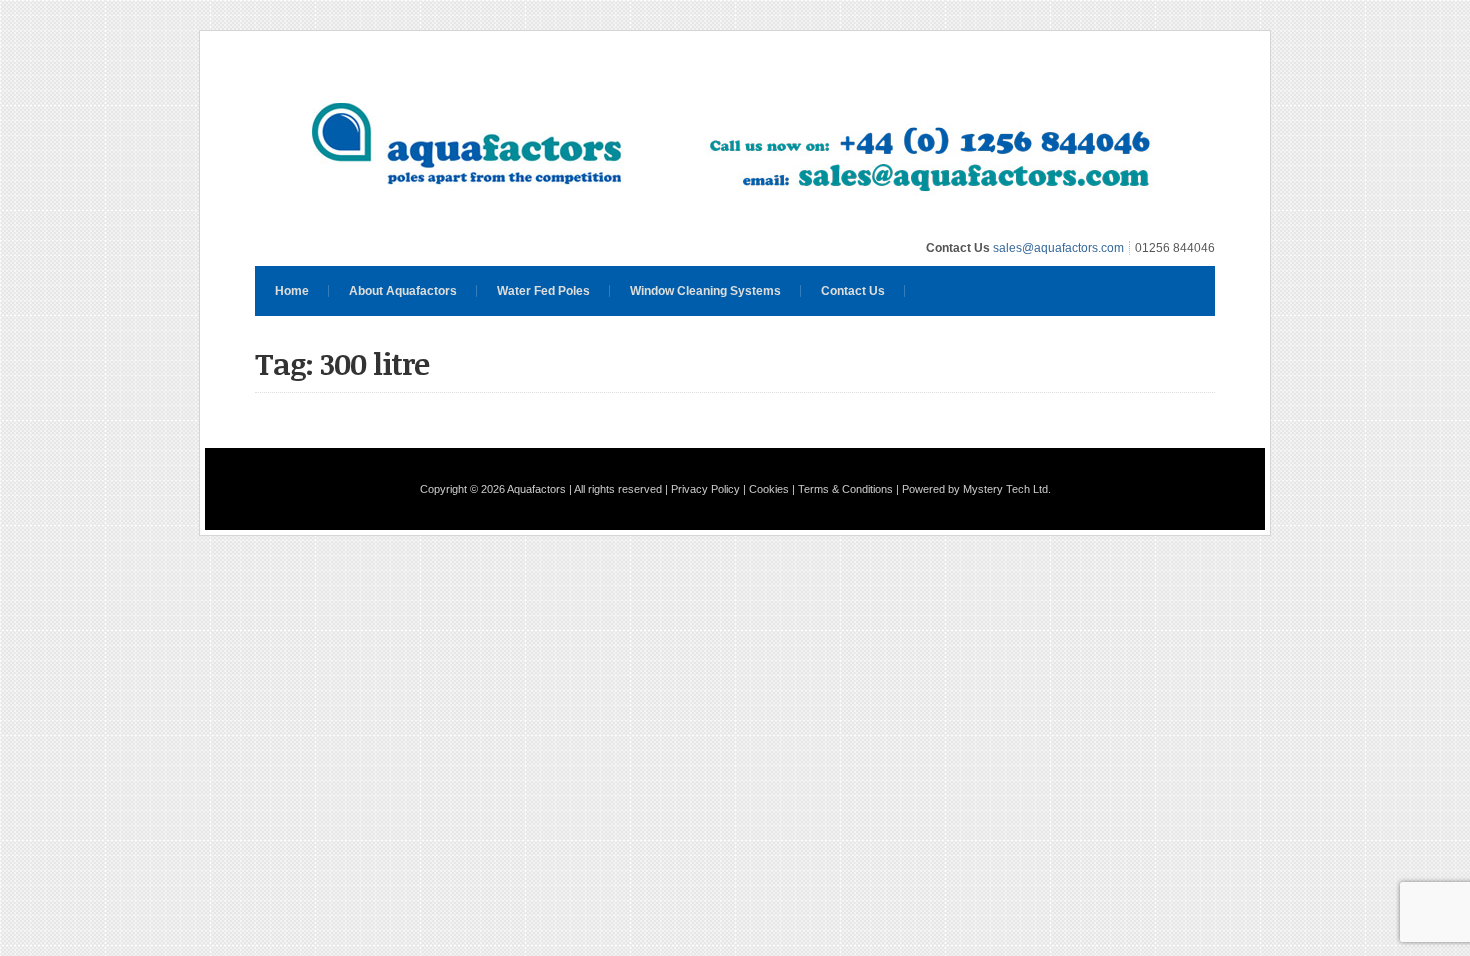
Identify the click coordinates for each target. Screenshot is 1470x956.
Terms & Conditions (845, 489)
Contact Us (853, 291)
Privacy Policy (705, 489)
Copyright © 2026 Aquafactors (493, 489)
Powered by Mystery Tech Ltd (975, 489)
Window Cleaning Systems (705, 291)
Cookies (769, 489)
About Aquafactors (403, 291)
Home (292, 291)
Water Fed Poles (543, 291)
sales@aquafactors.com (1058, 248)
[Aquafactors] (735, 221)
